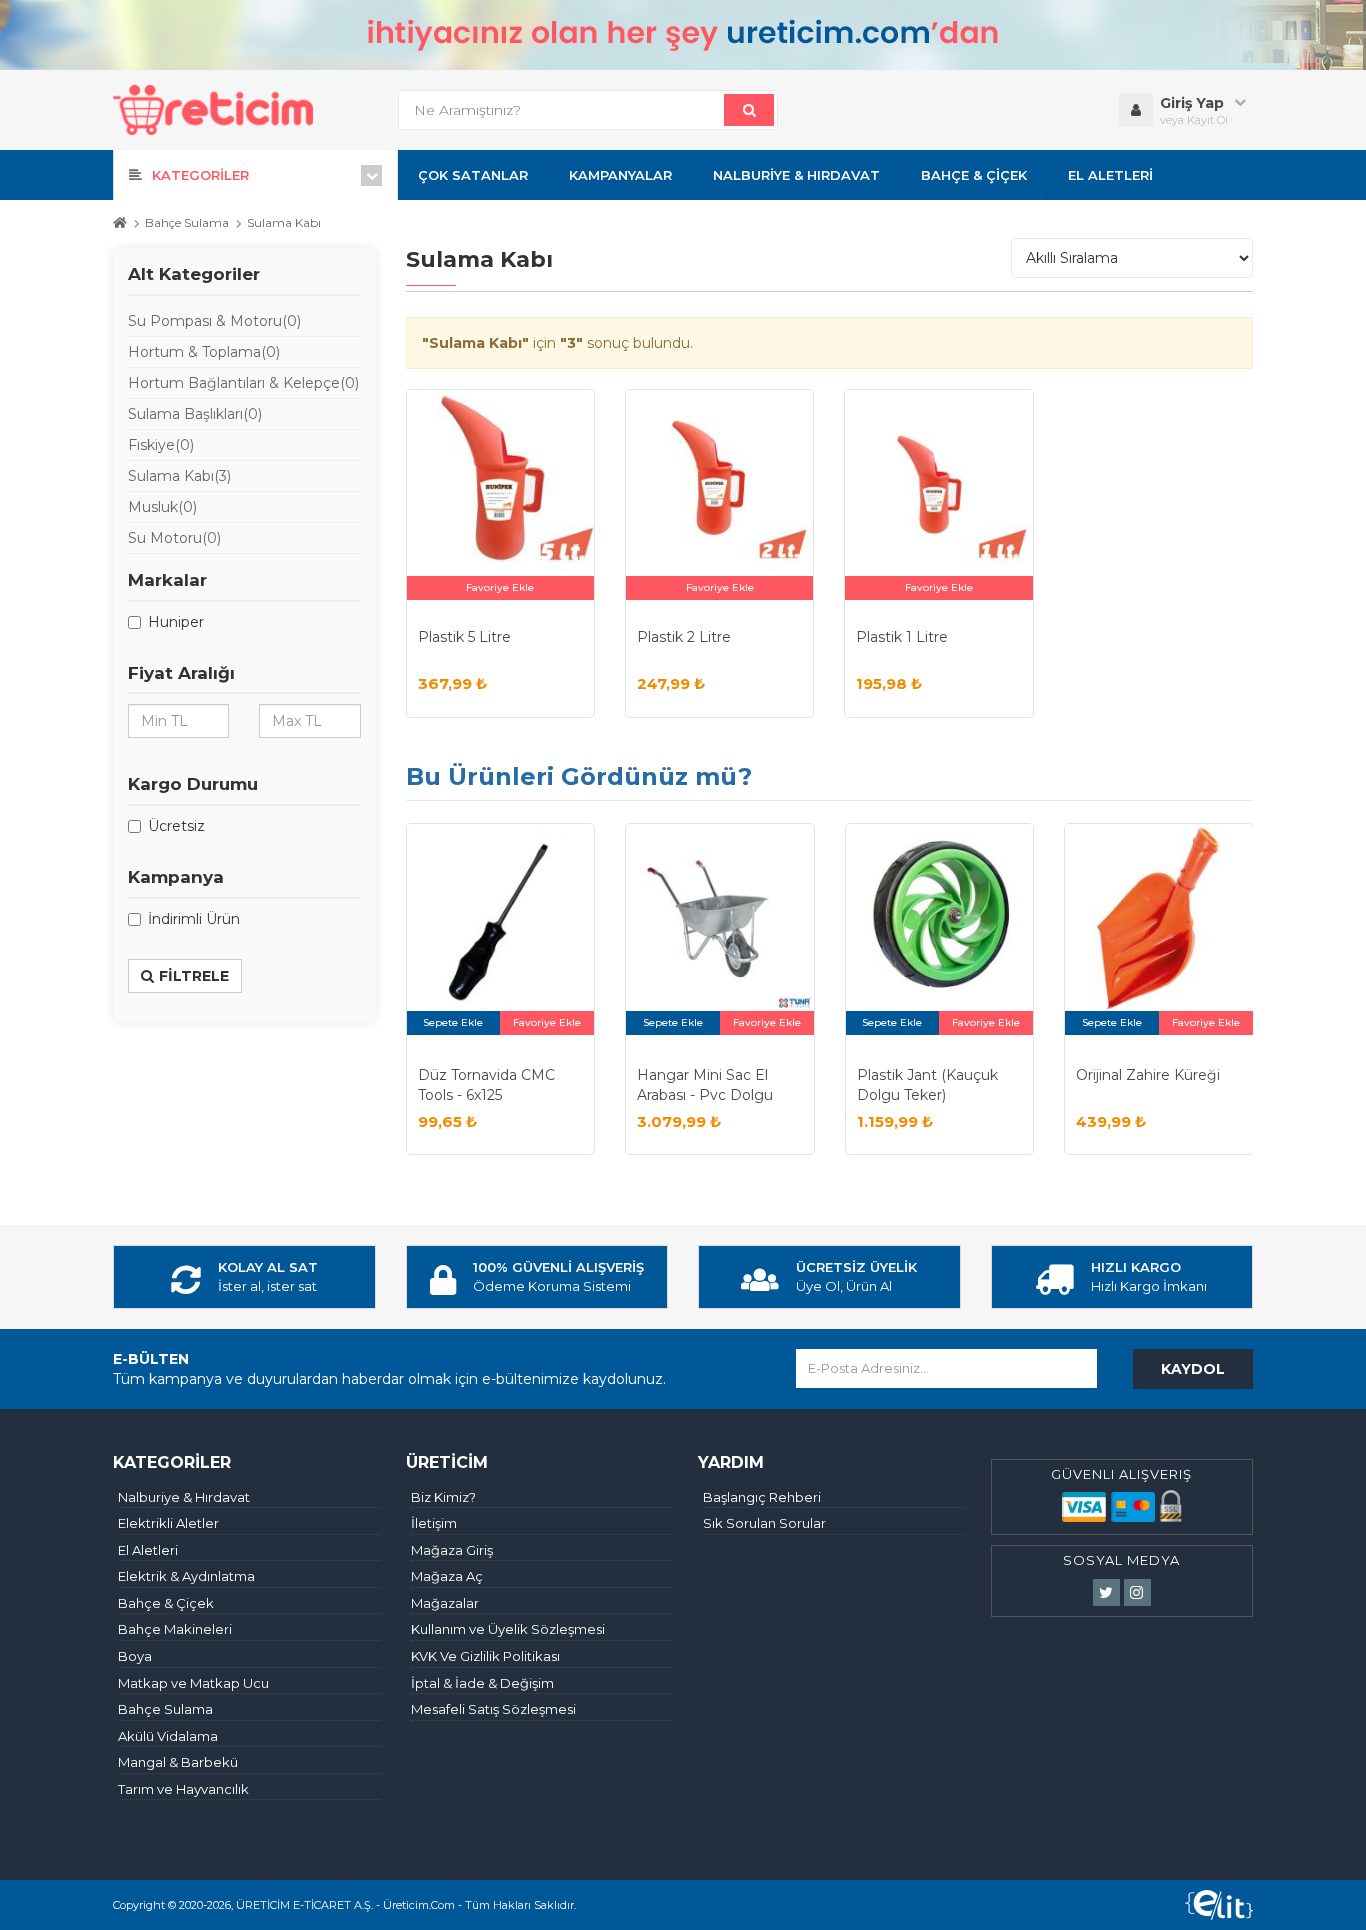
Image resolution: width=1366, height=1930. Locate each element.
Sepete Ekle (453, 1022)
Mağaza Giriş (452, 1550)
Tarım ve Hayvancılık (183, 1789)
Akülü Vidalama (168, 1736)
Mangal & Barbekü (178, 1762)
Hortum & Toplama (204, 352)
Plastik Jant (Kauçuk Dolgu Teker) (927, 1085)
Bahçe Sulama (187, 223)
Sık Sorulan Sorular (764, 1523)
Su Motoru (174, 538)
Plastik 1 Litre (902, 637)
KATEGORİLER (200, 175)
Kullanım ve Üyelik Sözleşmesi (508, 1629)
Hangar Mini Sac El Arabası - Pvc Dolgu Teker (705, 1094)
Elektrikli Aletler (168, 1523)
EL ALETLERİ (1110, 175)
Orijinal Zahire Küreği (1148, 1075)
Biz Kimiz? (443, 1497)
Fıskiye (161, 445)
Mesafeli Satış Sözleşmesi (493, 1709)
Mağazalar (445, 1603)
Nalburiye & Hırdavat (184, 1497)
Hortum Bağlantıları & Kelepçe (243, 383)
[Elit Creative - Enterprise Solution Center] (1219, 1905)
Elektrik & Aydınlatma (186, 1576)
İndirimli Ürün (194, 919)
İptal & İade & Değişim (482, 1683)
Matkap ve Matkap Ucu (193, 1683)
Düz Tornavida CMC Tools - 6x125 (486, 1085)
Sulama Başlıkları (195, 414)
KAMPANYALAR (620, 175)
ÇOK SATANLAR (473, 175)
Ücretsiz (176, 826)
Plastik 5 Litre (464, 637)
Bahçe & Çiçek (166, 1603)
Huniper (176, 622)
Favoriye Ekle (500, 587)
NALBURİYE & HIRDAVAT (796, 175)
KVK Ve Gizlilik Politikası (485, 1656)
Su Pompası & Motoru (214, 321)
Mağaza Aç (447, 1576)
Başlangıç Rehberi (762, 1497)
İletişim (434, 1523)
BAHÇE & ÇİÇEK (974, 175)
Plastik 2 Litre (684, 637)
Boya (135, 1656)
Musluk (162, 507)
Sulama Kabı (284, 223)
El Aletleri (148, 1550)
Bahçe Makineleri (175, 1629)
